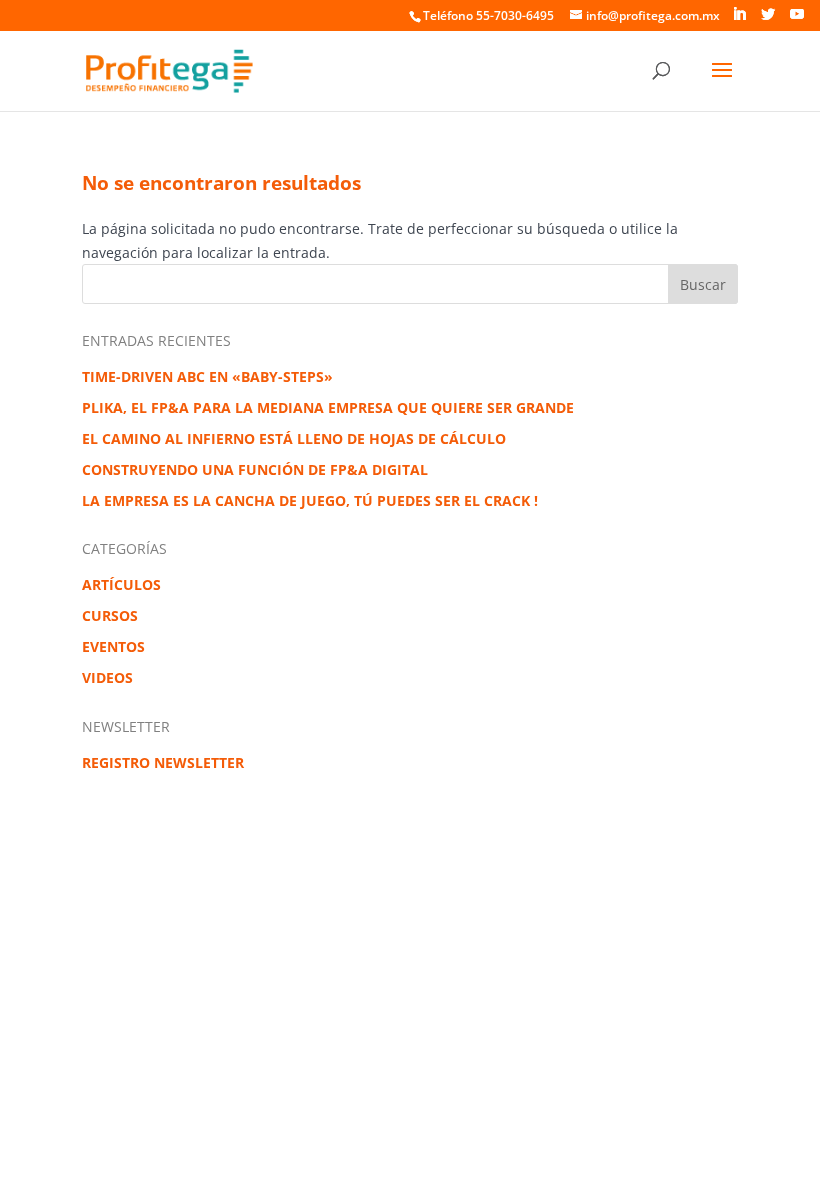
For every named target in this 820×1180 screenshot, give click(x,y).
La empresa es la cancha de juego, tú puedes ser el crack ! (310, 500)
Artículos (121, 584)
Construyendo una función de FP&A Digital (255, 469)
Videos (107, 677)
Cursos (110, 615)
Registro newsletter (163, 762)
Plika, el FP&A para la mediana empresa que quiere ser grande (328, 407)
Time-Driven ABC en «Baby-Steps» (207, 376)
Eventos (113, 646)
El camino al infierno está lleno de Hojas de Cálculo (294, 438)
